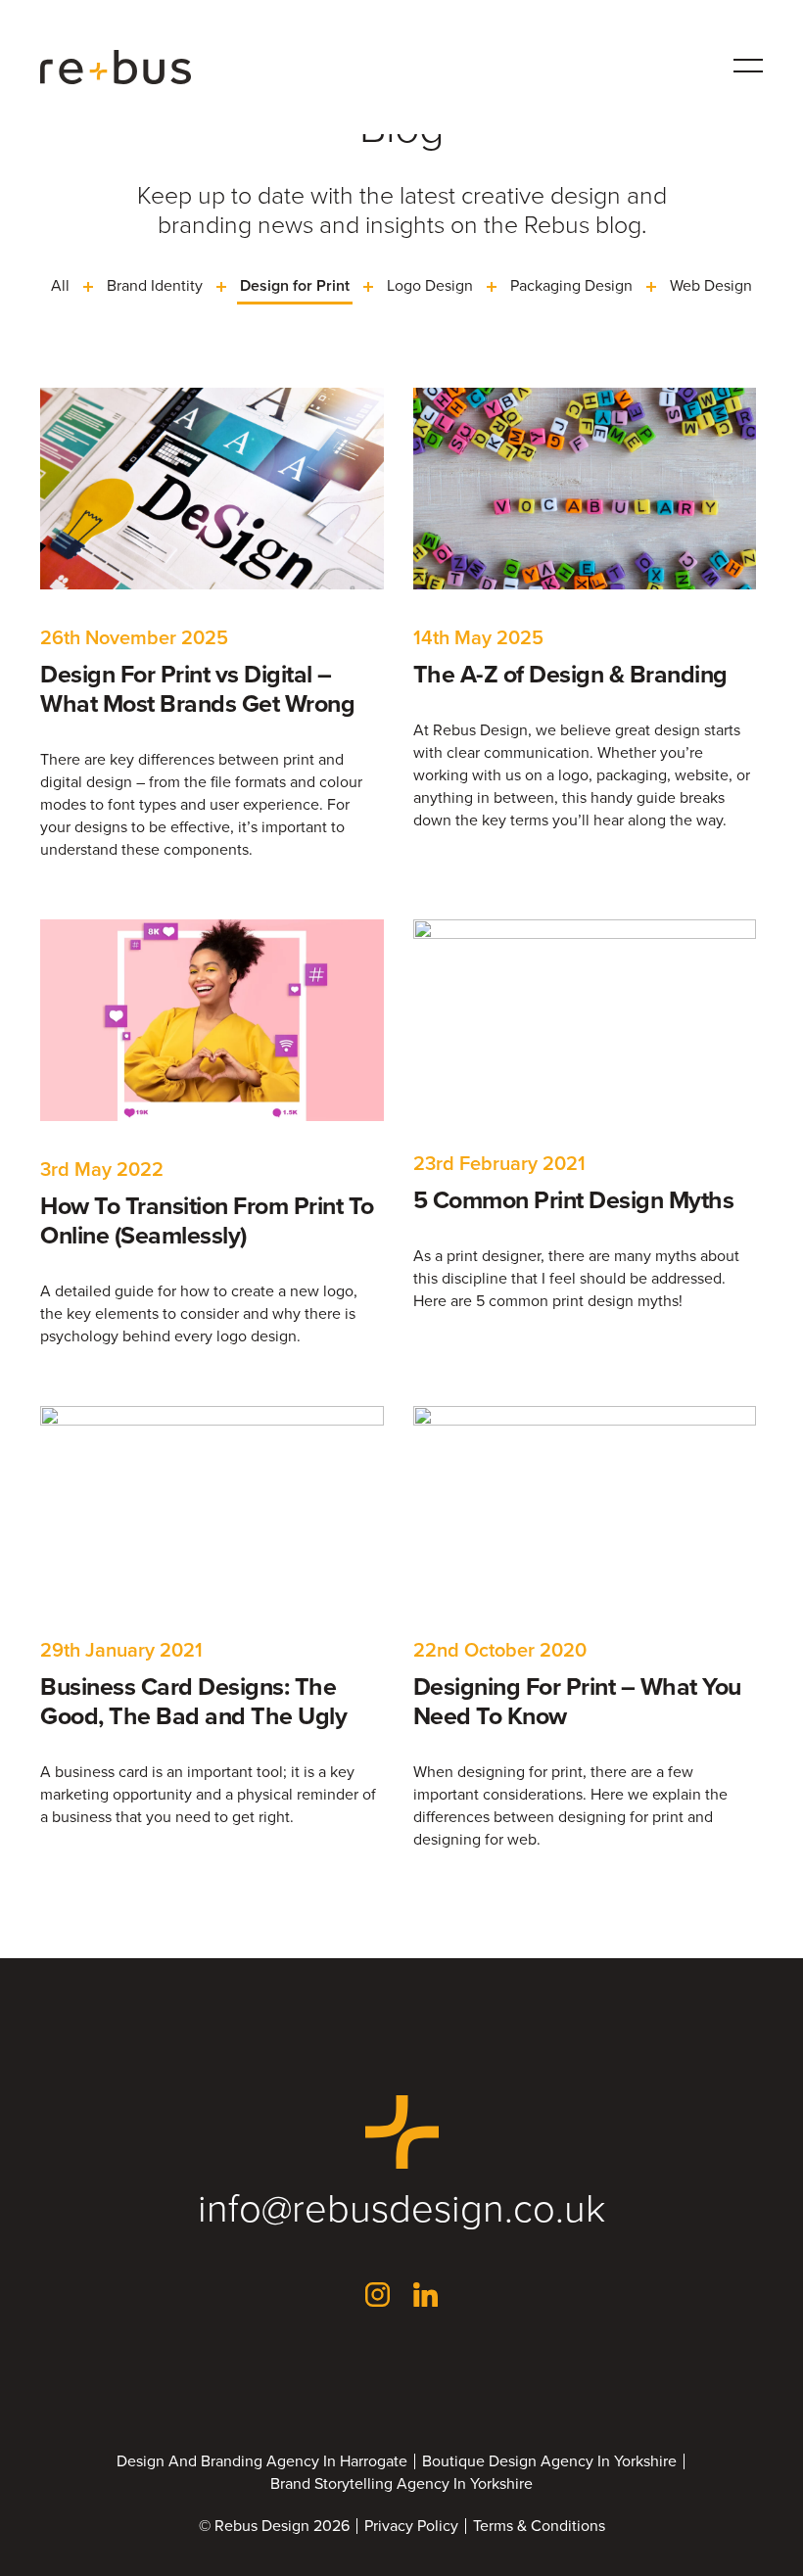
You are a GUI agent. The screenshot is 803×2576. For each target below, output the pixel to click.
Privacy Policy (411, 2526)
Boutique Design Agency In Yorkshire (549, 2461)
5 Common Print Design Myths (574, 1200)
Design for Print (295, 285)
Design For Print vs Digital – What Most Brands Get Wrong (197, 689)
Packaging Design (571, 285)
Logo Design (430, 285)
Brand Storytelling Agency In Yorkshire (401, 2484)
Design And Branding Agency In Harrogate (262, 2461)
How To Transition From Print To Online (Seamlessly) (207, 1220)
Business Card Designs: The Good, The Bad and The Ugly (193, 1701)
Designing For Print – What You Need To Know (577, 1701)
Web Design (711, 285)
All (60, 285)
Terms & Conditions (539, 2526)
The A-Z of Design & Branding (570, 674)
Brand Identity (155, 285)
